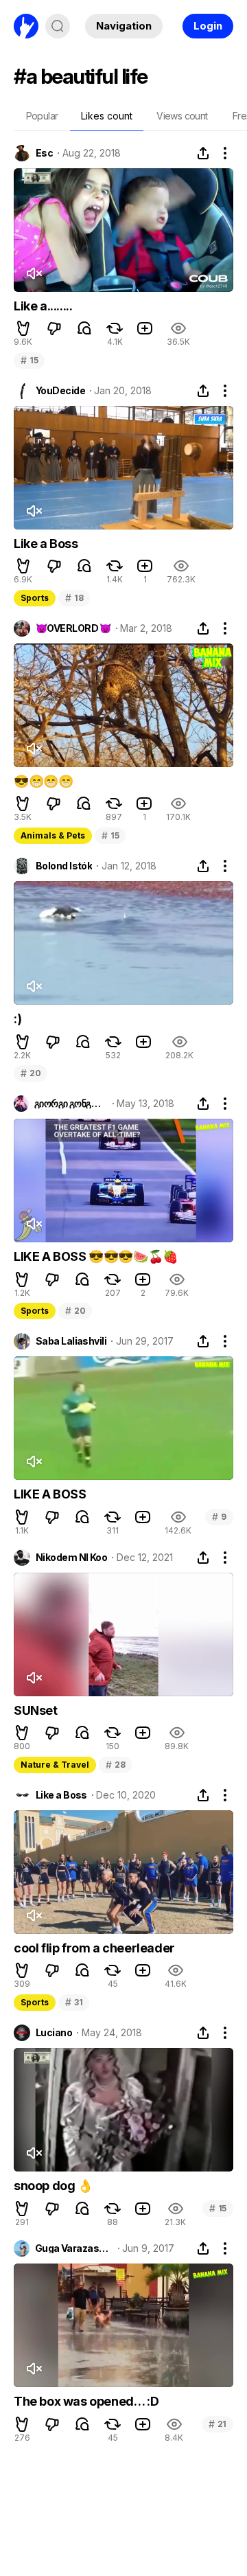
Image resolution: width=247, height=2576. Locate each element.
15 (29, 360)
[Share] (203, 153)
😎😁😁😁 (43, 781)
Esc (44, 153)
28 (115, 1765)
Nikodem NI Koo (71, 1558)
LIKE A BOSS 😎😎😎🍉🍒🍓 (96, 1256)
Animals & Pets (53, 835)
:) (17, 1019)
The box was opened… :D (86, 2401)
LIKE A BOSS (50, 1494)
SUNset (36, 1710)
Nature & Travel (55, 1765)
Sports (35, 598)
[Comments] (84, 328)
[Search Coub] (58, 26)
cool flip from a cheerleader (94, 1948)
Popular (42, 116)
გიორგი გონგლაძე (71, 1104)
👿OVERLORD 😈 (73, 628)
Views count (182, 116)
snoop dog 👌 (53, 2186)
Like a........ (43, 306)
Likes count (107, 116)
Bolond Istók (64, 866)
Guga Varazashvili (74, 2248)
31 (74, 2002)
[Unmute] (34, 273)
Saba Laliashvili (71, 1341)
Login (208, 26)
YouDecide (60, 391)
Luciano (54, 2033)
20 (31, 1073)
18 (74, 598)
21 (217, 2424)
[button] (23, 328)
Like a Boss (46, 544)
